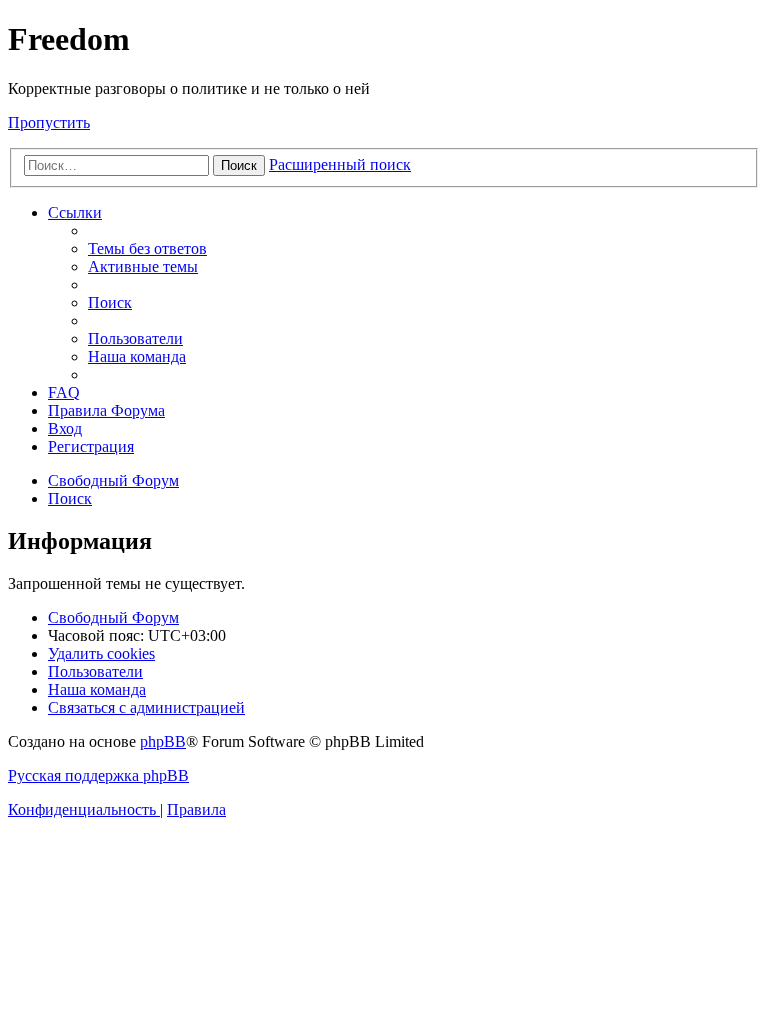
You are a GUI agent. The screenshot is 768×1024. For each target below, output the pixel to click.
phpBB (163, 741)
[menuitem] (147, 248)
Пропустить (49, 122)
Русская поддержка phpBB (98, 775)
